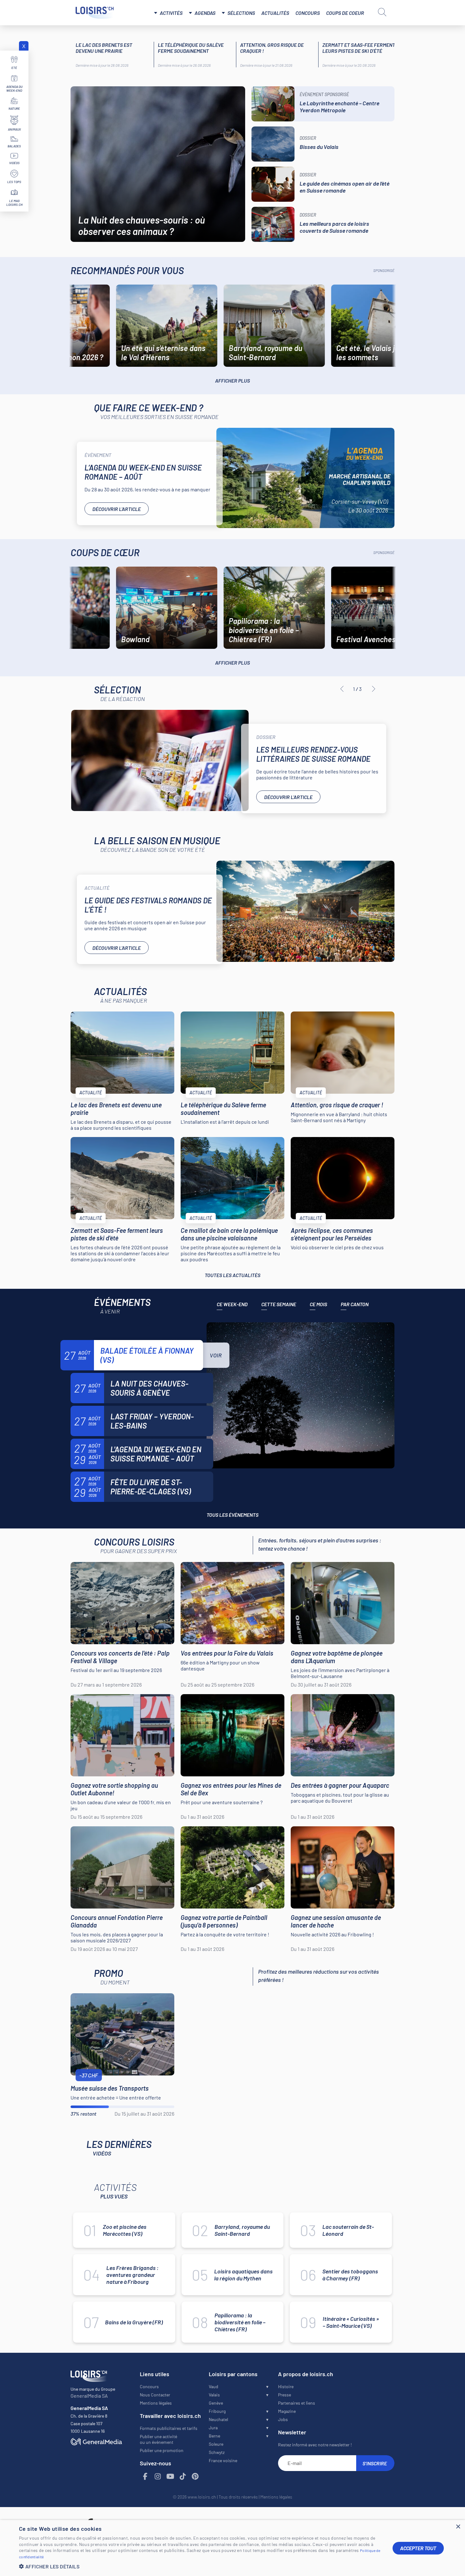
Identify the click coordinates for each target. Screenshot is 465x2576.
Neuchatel (218, 2419)
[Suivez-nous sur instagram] (158, 2477)
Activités (171, 13)
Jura (213, 2428)
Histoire (286, 2386)
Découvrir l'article (117, 509)
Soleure (216, 2444)
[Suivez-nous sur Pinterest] (195, 2477)
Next (374, 689)
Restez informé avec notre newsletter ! (315, 2445)
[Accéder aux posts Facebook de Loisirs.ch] (146, 2477)
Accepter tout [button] (418, 2548)
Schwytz (217, 2452)
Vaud (214, 2386)
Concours (308, 13)
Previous (342, 689)
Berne (214, 2436)
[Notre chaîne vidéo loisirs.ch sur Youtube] (170, 2477)
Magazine (287, 2411)
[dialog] (232, 2548)
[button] (201, 2566)
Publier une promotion (162, 2450)
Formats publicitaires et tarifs (169, 2428)
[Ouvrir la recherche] (382, 12)
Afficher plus (232, 381)
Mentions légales (156, 2403)
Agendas (205, 13)
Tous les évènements (232, 1515)
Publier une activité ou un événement (158, 2439)
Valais (214, 2395)
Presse (285, 2395)
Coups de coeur (345, 13)
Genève (216, 2403)
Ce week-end (232, 1304)
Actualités (275, 13)
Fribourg (217, 2411)
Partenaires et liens (297, 2403)
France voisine (223, 2460)
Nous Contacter (155, 2395)
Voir (216, 1355)
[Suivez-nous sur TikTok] (183, 2477)
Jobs (283, 2419)
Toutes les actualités (232, 1275)
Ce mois (318, 1304)
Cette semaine (279, 1304)
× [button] (458, 2527)
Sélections (241, 13)
